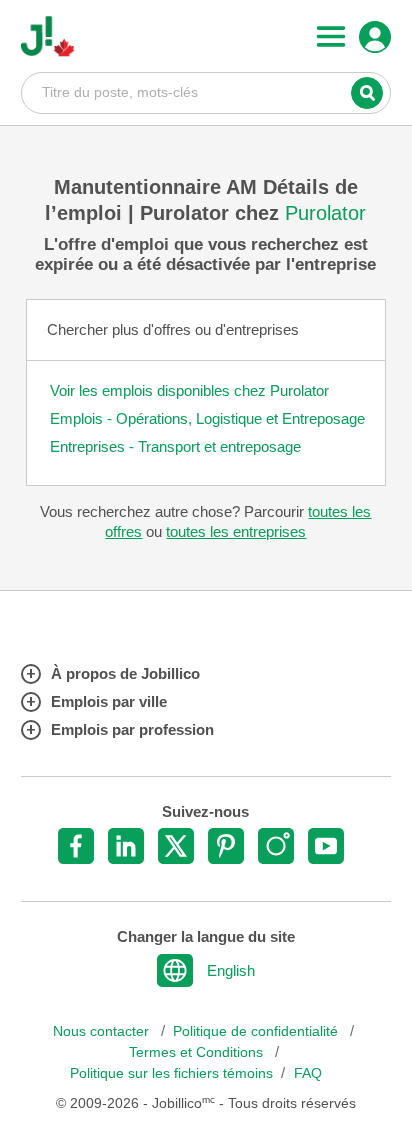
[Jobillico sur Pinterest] (226, 846)
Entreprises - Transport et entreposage (175, 446)
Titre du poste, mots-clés (206, 92)
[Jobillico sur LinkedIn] (126, 846)
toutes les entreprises (236, 531)
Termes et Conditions (198, 1052)
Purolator (325, 213)
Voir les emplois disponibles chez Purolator (189, 390)
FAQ (308, 1073)
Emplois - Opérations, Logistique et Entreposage (207, 418)
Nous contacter (103, 1031)
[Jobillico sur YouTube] (326, 846)
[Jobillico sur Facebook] (76, 846)
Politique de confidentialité (257, 1031)
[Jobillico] (48, 36)
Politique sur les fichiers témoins (171, 1073)
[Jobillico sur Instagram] (276, 846)
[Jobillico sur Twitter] (176, 846)
